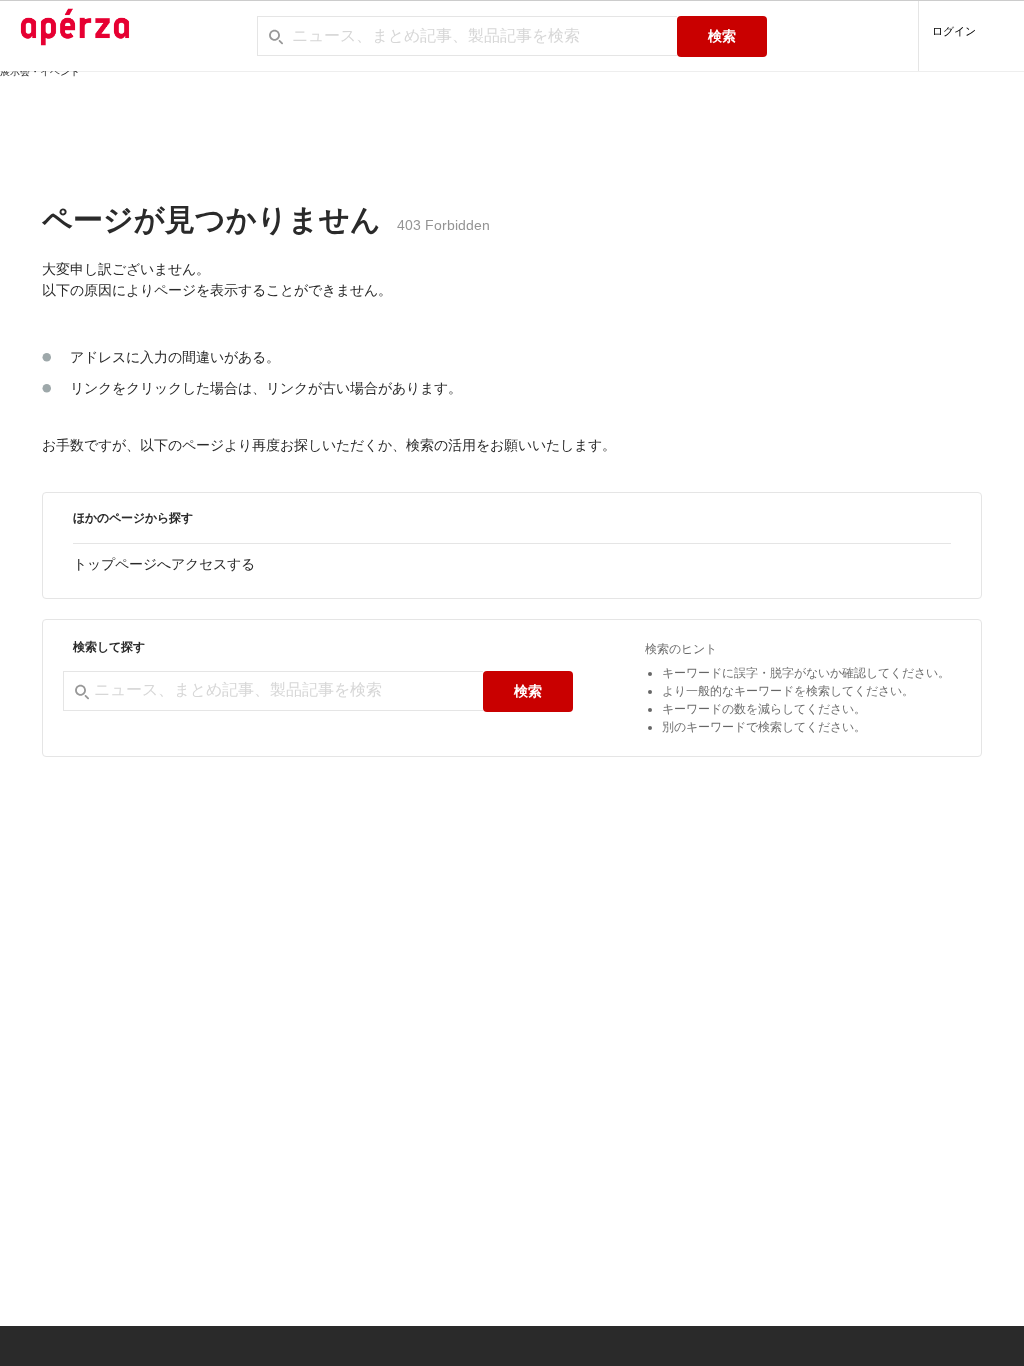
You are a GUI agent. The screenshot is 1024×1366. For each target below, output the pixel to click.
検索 (722, 36)
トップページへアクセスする (164, 564)
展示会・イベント (40, 71)
